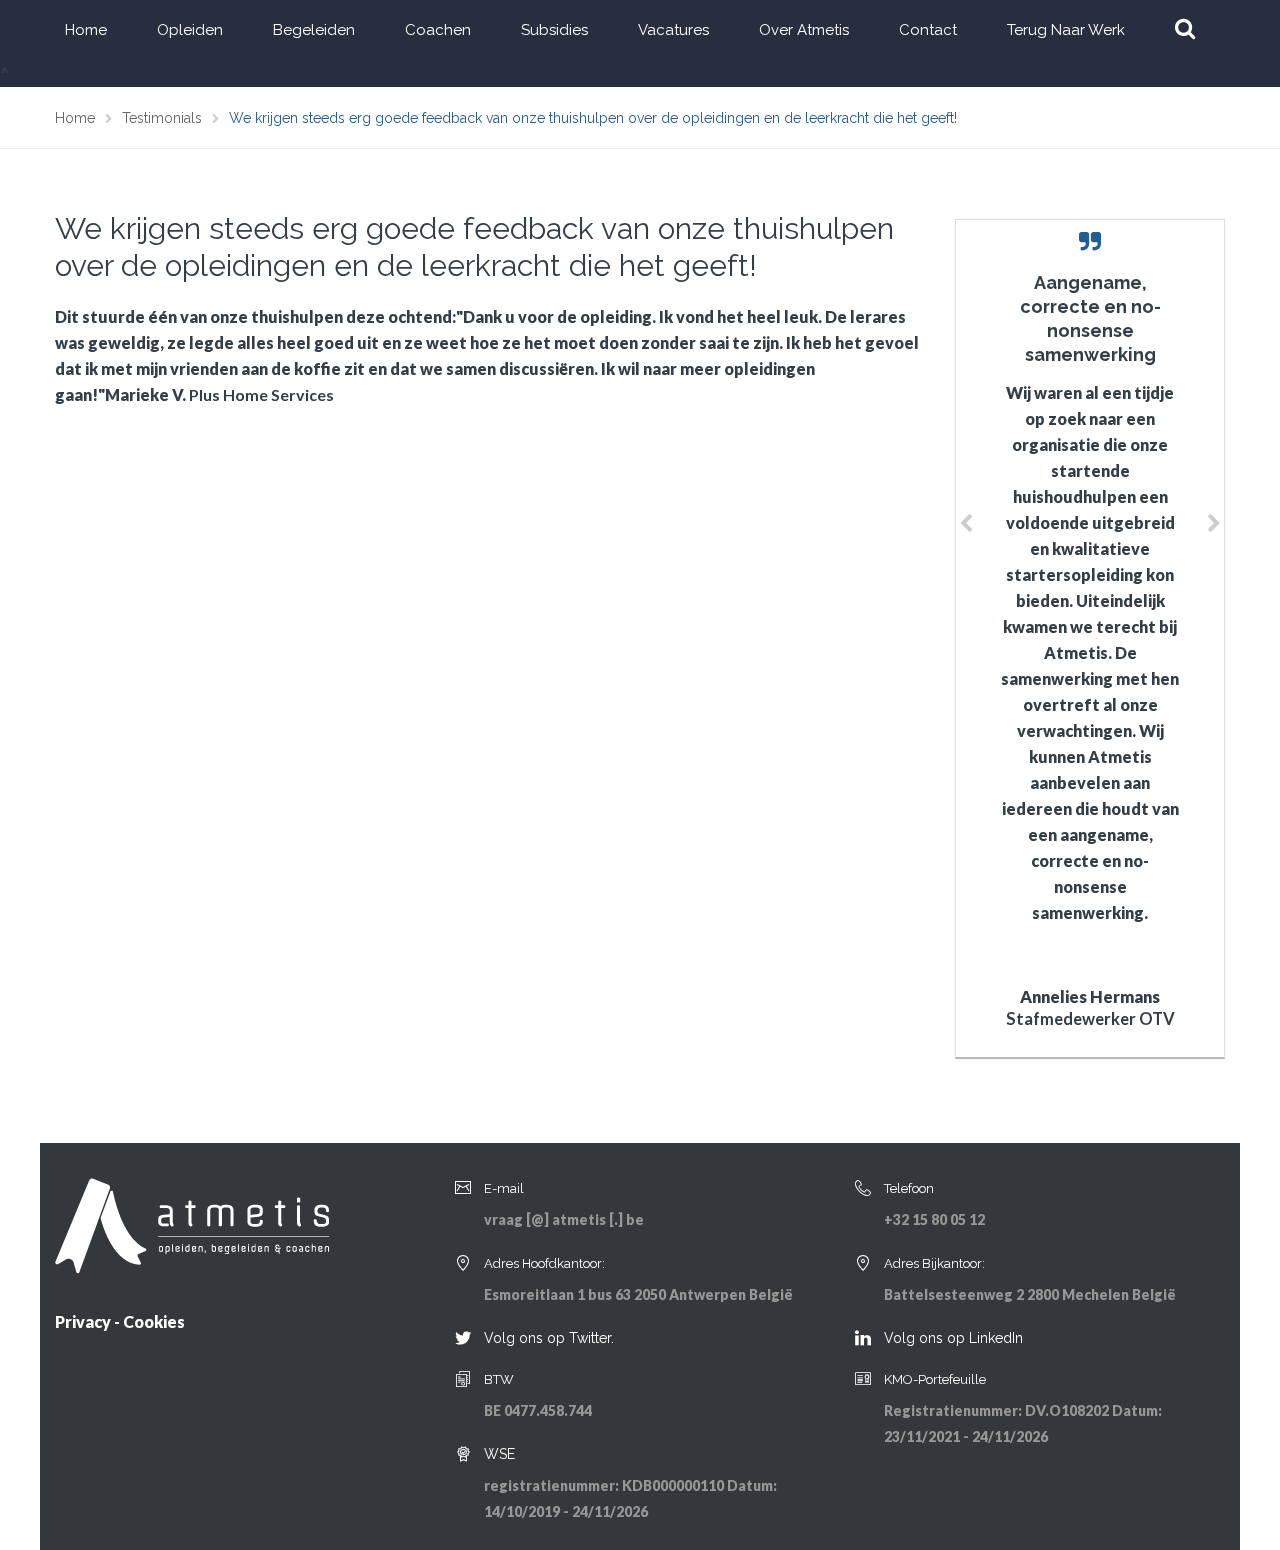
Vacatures (673, 30)
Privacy (83, 1321)
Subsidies (554, 30)
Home (86, 30)
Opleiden (190, 30)
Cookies (154, 1321)
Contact (928, 30)
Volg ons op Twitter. (549, 1338)
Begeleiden (314, 30)
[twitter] (463, 1339)
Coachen (438, 30)
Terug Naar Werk (1066, 30)
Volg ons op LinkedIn (953, 1338)
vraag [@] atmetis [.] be (564, 1219)
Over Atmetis (804, 30)
